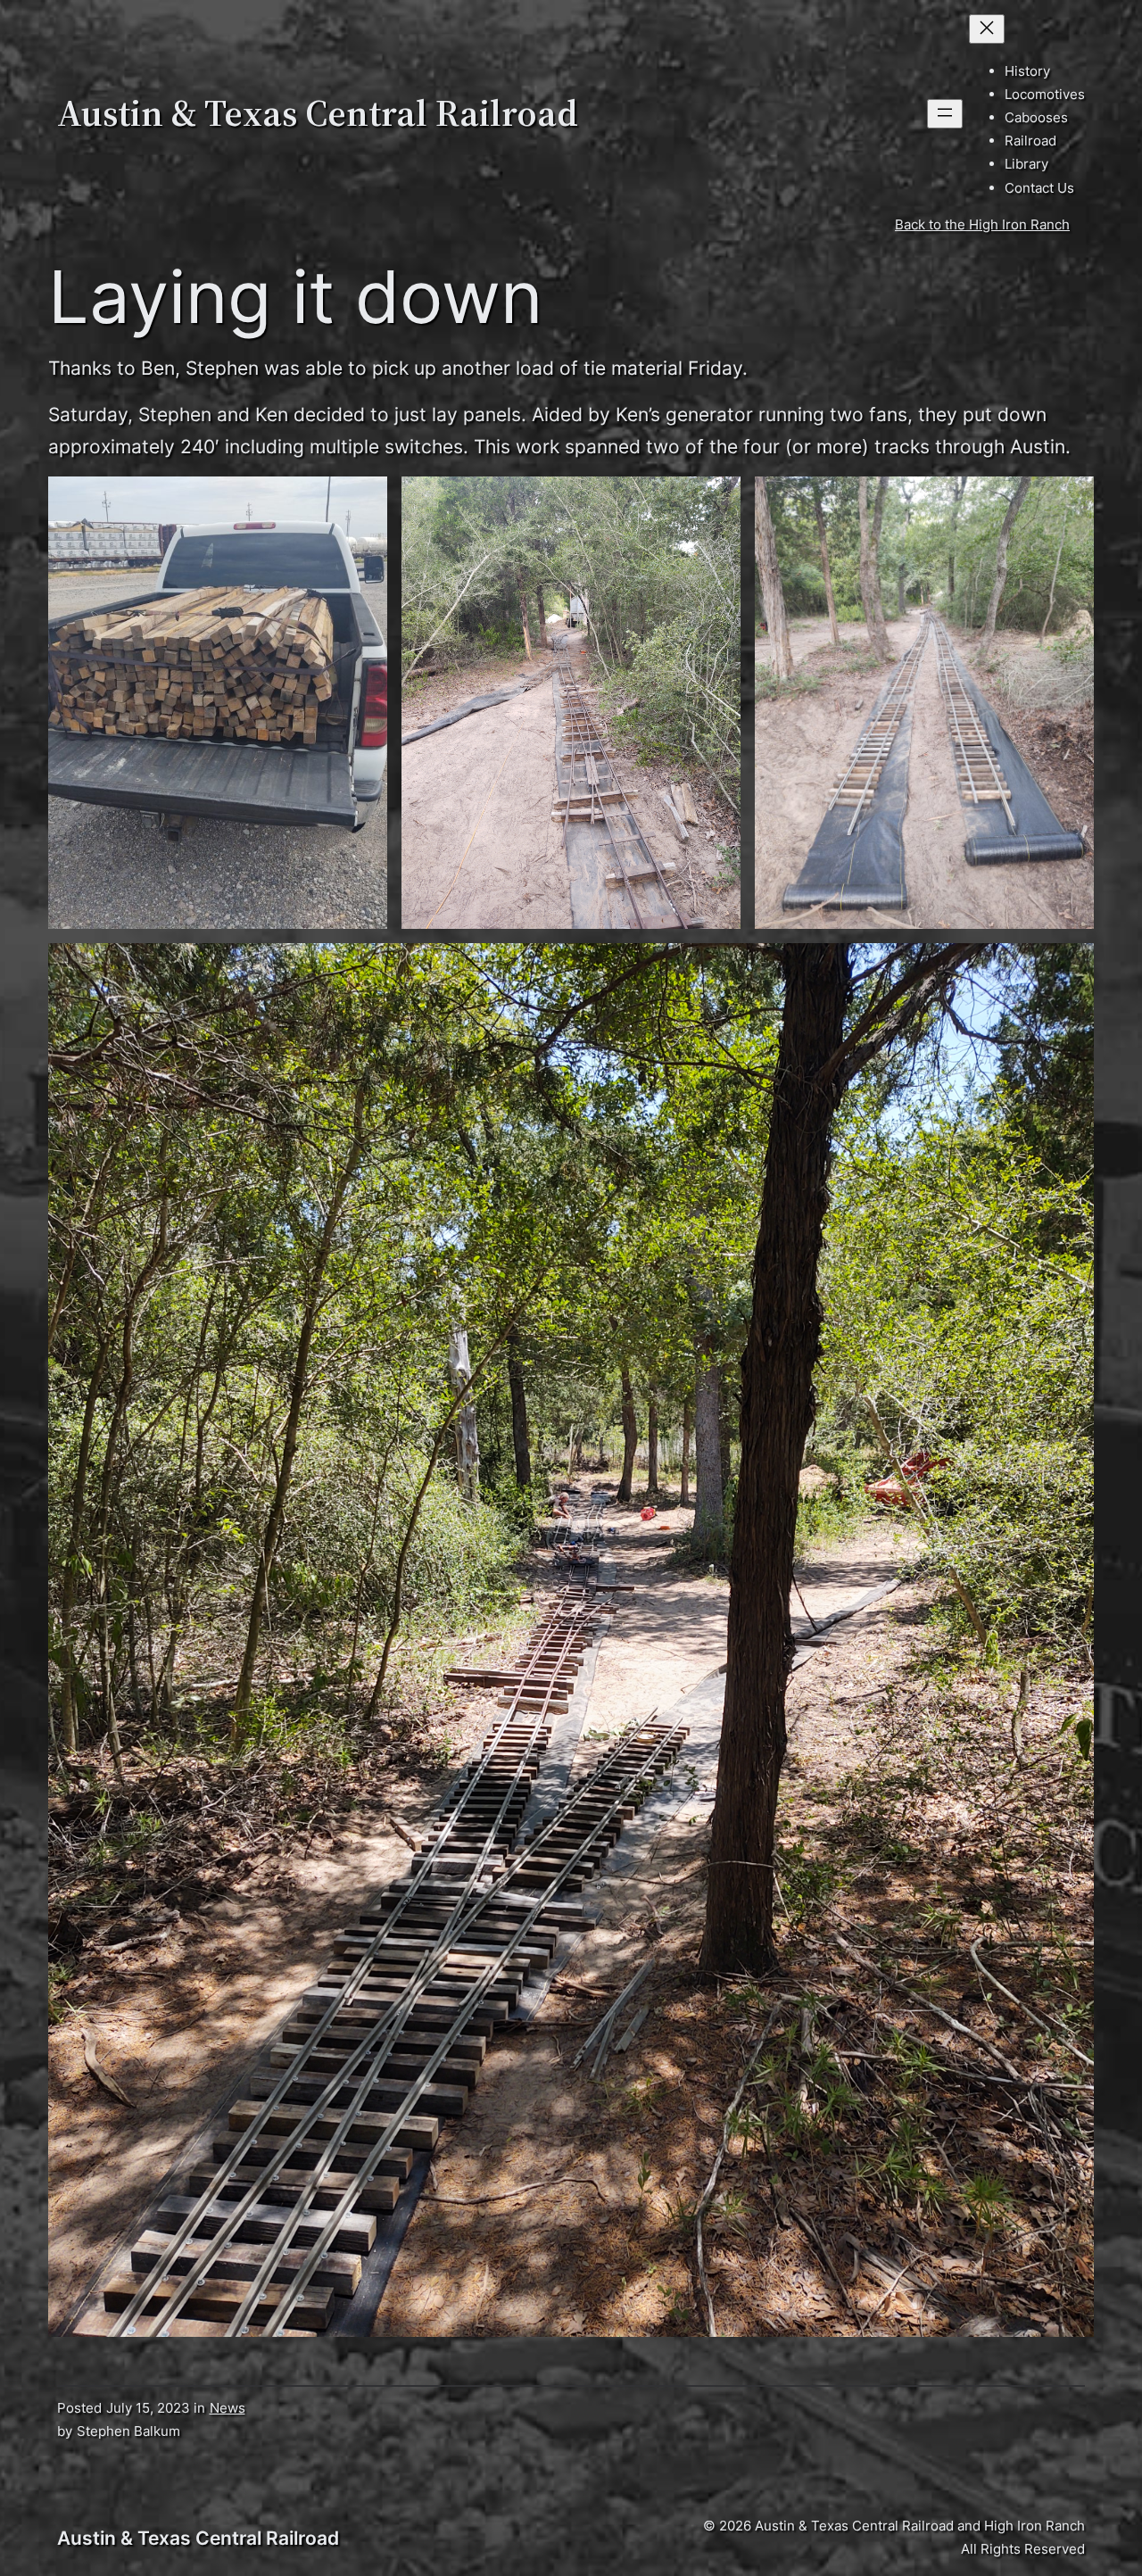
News (228, 2408)
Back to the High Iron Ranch (982, 224)
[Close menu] (987, 29)
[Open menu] (945, 114)
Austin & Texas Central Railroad (318, 113)
